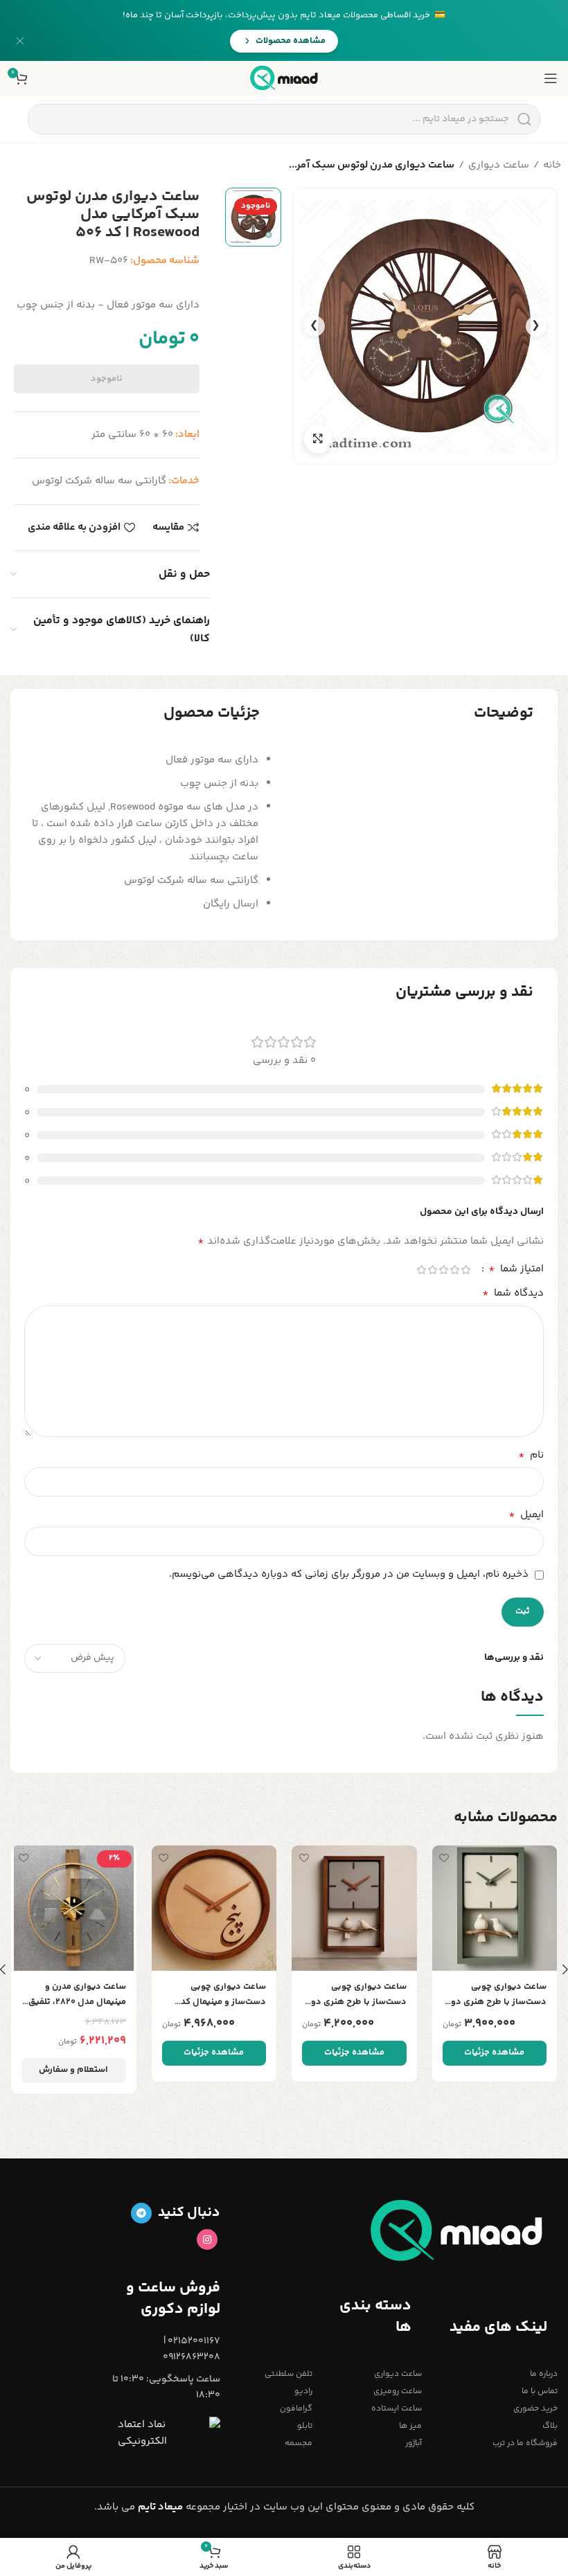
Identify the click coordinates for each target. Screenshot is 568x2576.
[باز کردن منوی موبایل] (551, 78)
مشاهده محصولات (291, 41)
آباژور (413, 2443)
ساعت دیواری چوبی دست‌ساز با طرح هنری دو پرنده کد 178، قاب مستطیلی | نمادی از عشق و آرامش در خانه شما (355, 1995)
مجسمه (299, 2443)
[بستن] (20, 41)
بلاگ (550, 2426)
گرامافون (296, 2409)
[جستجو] (524, 119)
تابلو (305, 2426)
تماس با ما (540, 2391)
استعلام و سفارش (73, 2070)
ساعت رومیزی (397, 2391)
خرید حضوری (535, 2409)
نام (531, 1456)
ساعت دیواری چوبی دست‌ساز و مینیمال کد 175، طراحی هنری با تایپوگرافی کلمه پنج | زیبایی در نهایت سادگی (221, 1995)
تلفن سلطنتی (289, 2374)
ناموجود (107, 379)
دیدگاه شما (513, 1294)
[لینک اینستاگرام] (207, 2239)
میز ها (410, 2426)
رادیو (303, 2391)
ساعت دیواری (499, 165)
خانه (552, 165)
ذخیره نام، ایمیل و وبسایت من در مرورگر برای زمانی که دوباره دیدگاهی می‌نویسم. (349, 1574)
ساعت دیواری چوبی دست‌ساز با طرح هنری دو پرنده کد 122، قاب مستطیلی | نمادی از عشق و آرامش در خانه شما (495, 1995)
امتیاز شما (516, 1269)
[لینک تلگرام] (141, 2213)
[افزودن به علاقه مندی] (444, 1858)
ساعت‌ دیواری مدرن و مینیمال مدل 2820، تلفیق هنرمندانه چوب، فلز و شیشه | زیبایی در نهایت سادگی (77, 1995)
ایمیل (526, 1515)
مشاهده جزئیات (494, 2052)
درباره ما (544, 2374)
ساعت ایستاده (396, 2409)
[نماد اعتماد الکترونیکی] (169, 2433)
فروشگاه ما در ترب (525, 2443)
